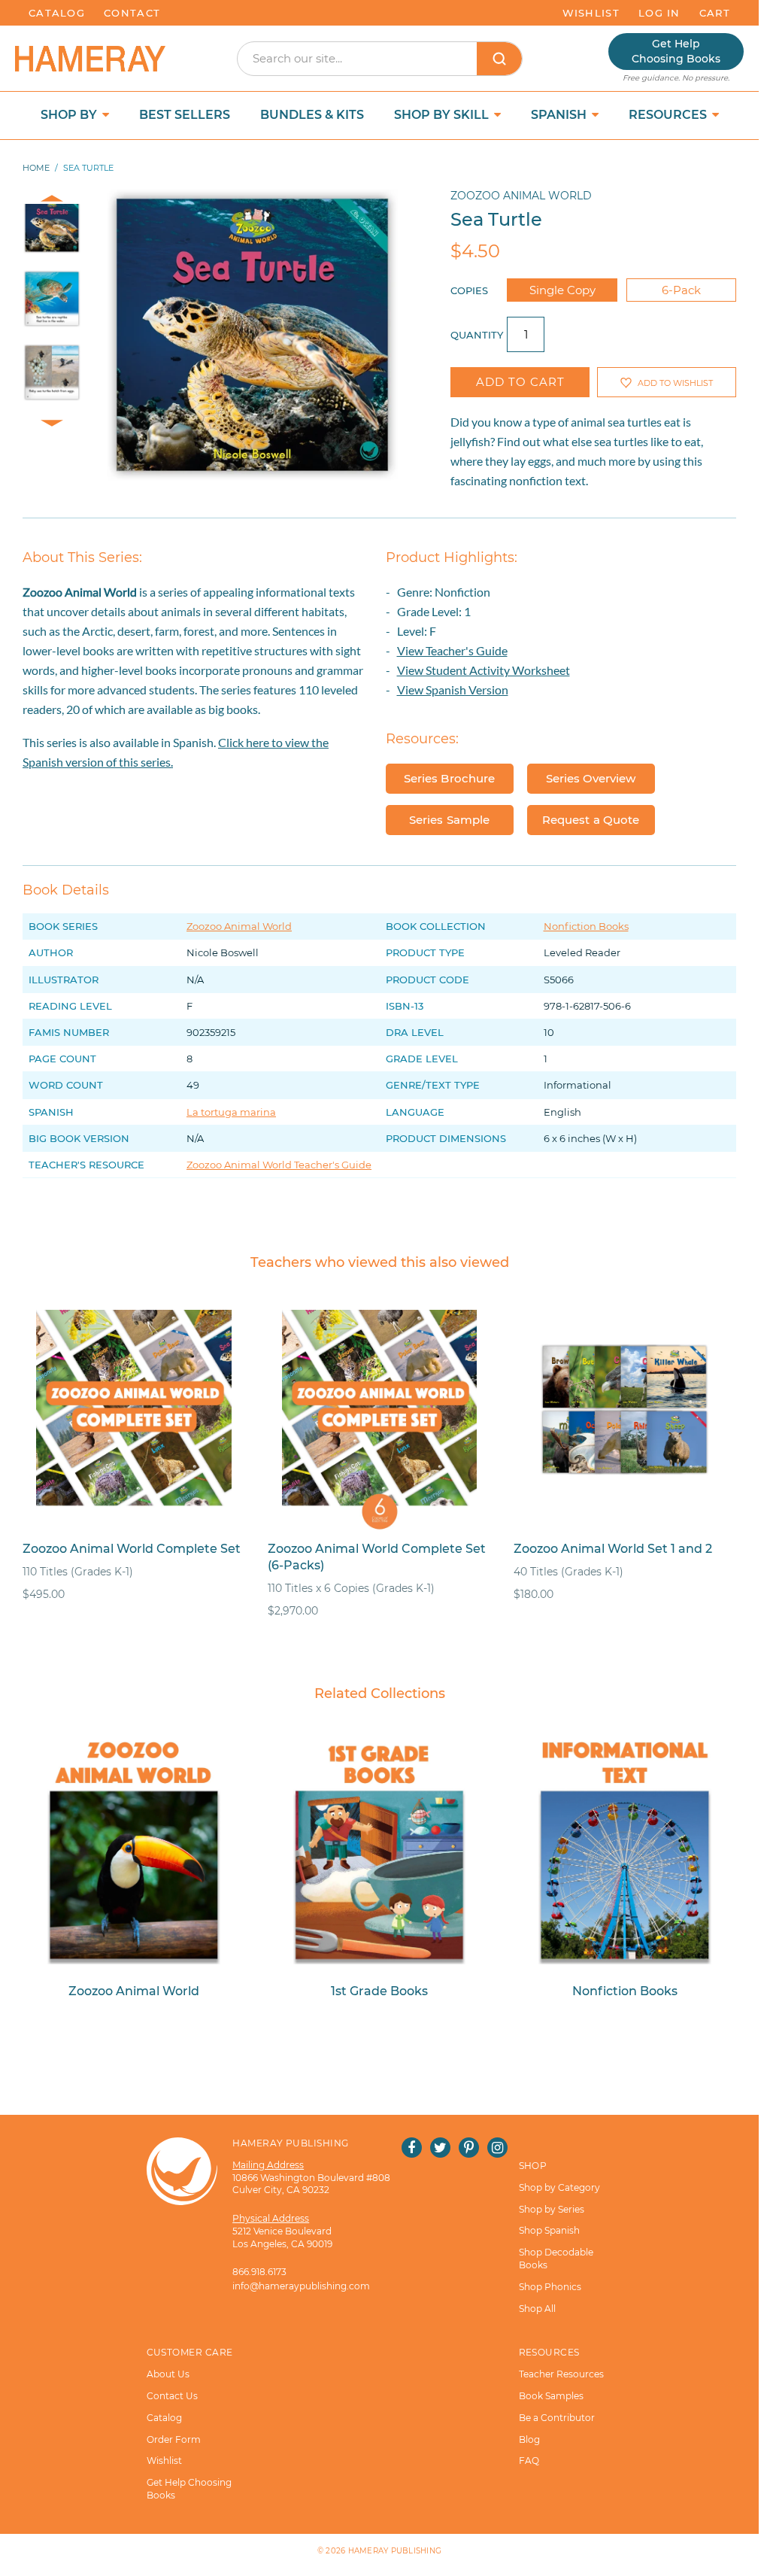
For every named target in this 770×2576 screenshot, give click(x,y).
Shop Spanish (549, 2230)
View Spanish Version (453, 690)
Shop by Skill (443, 115)
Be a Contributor (557, 2418)
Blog (529, 2439)
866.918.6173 (259, 2272)
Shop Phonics (550, 2287)
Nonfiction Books (586, 926)
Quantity (477, 335)
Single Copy (562, 290)
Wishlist (591, 13)
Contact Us (172, 2396)
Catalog (57, 13)
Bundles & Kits (312, 115)
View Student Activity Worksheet (484, 670)
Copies (469, 290)
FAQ (529, 2461)
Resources (669, 115)
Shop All (537, 2309)
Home (36, 168)
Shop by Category (559, 2187)
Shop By (70, 115)
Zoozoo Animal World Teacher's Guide (279, 1165)
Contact (132, 13)
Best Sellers (185, 115)
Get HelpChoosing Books (676, 51)
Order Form (174, 2439)
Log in (659, 13)
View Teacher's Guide (452, 650)
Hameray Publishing (395, 2551)
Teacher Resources (561, 2374)
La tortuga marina (231, 1112)
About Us (168, 2374)
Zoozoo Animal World (521, 196)
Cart (715, 13)
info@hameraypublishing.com (301, 2286)
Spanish (560, 115)
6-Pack (681, 290)
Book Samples (551, 2396)
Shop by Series (552, 2209)
